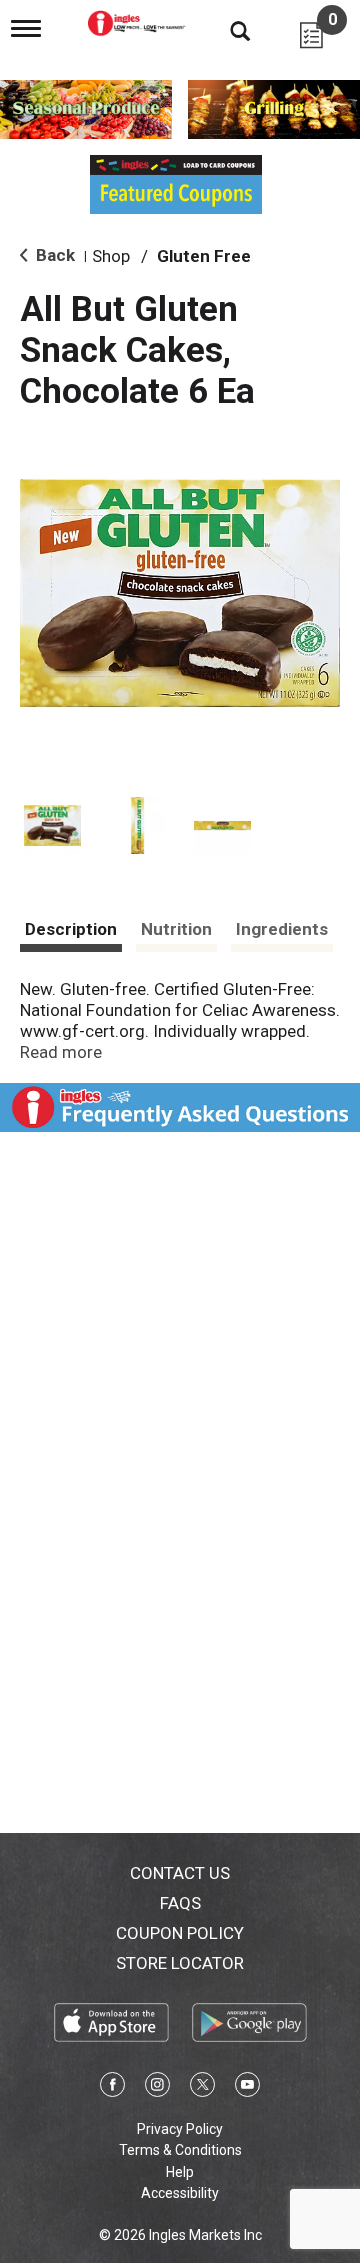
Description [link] (71, 929)
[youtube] (247, 2088)
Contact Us (180, 1873)
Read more (61, 1052)
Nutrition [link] (176, 929)
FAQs (180, 1903)
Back (53, 255)
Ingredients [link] (282, 929)
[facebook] (112, 2088)
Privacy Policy (180, 2129)
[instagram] (157, 2088)
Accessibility (180, 2193)
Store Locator (180, 1963)
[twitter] (202, 2088)
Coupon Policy (180, 1933)
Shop (111, 256)
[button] (52, 825)
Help (180, 2172)
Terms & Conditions (180, 2150)
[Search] (225, 30)
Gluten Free (204, 256)
